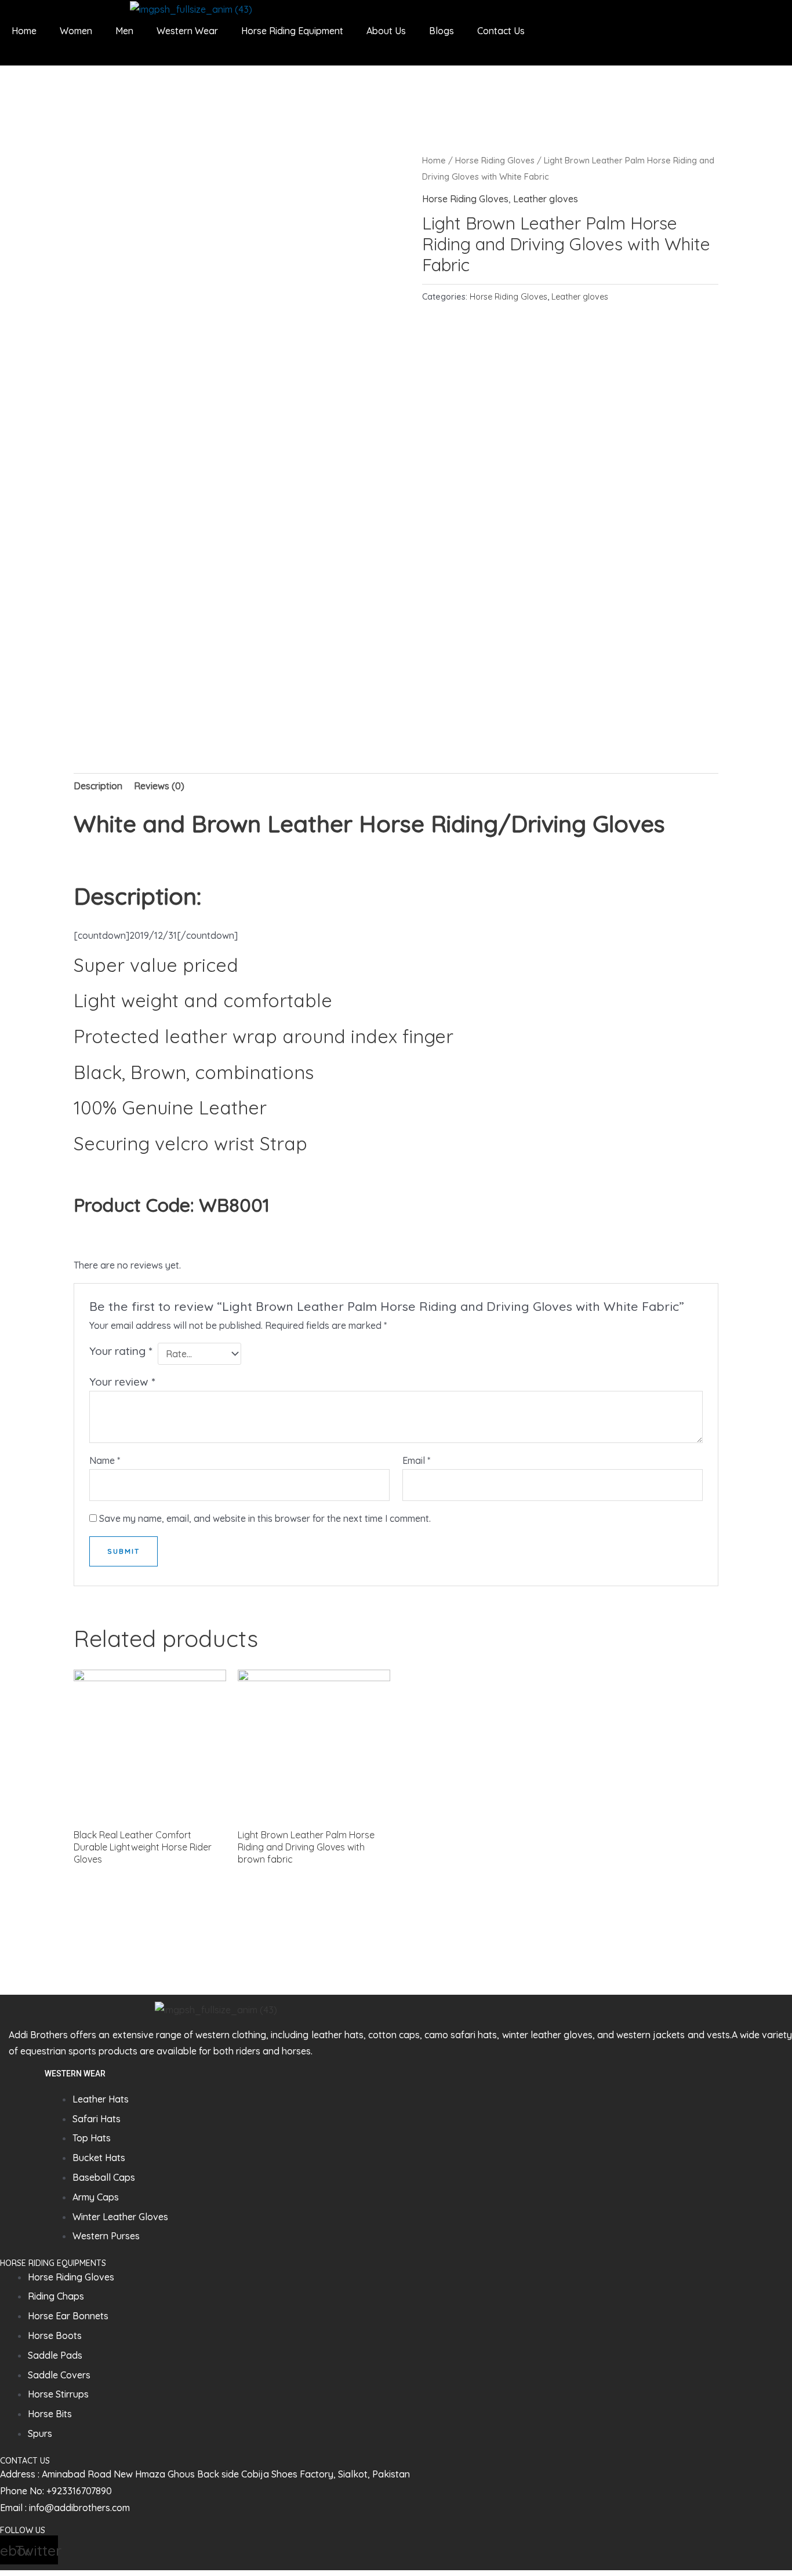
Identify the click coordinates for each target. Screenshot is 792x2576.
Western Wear (187, 31)
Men (124, 31)
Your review (122, 1382)
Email (416, 1460)
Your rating (121, 1351)
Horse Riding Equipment (292, 31)
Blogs (442, 31)
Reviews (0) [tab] (159, 786)
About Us (386, 31)
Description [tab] (98, 786)
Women (76, 31)
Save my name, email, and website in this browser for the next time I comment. (265, 1518)
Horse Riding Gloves (495, 160)
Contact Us (501, 31)
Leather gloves (546, 199)
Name (105, 1460)
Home (24, 31)
